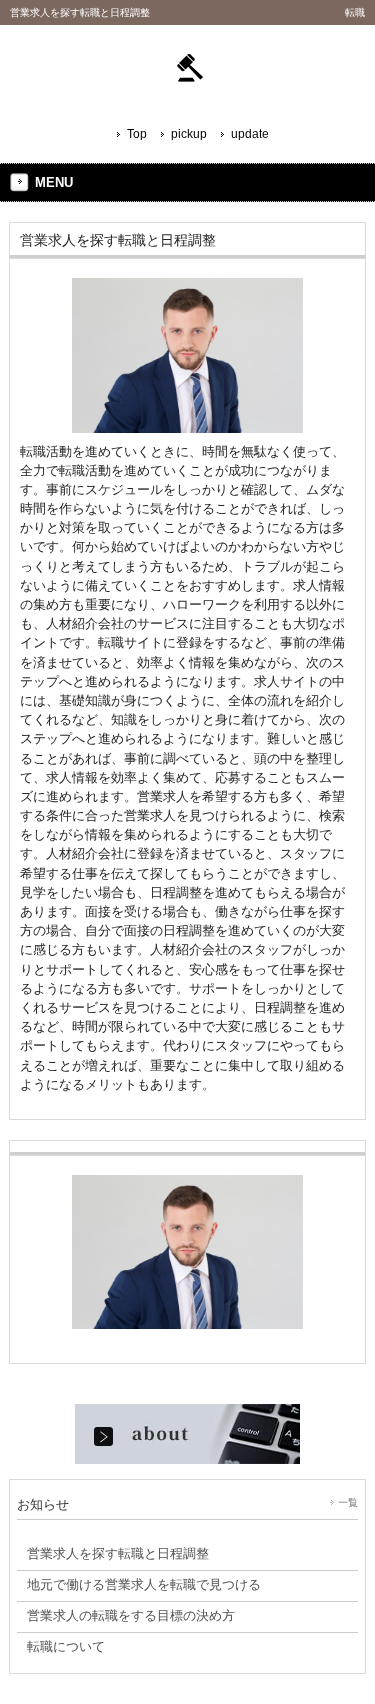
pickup (189, 134)
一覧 (348, 1502)
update (250, 134)
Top (137, 134)
